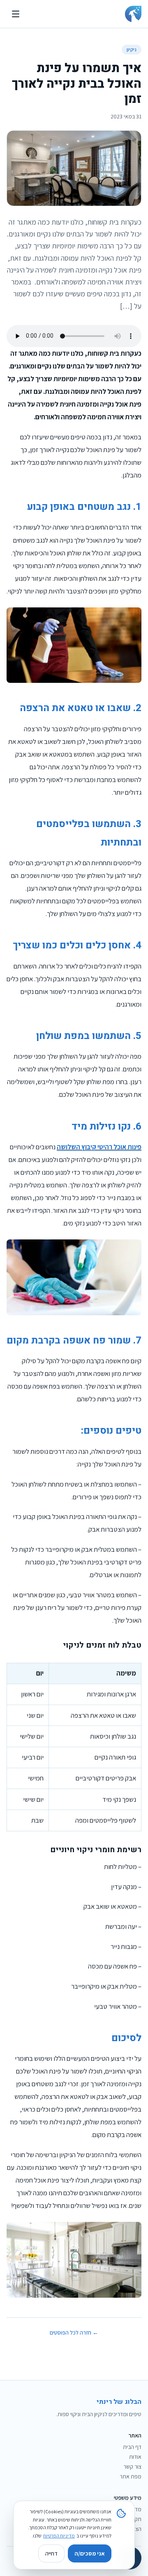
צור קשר (132, 2467)
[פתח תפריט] (16, 14)
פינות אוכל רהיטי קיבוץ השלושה (99, 1147)
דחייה (51, 2553)
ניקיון (132, 49)
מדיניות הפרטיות (59, 2536)
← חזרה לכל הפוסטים (74, 2333)
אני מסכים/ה (90, 2553)
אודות (135, 2457)
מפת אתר (131, 2476)
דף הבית (132, 2447)
